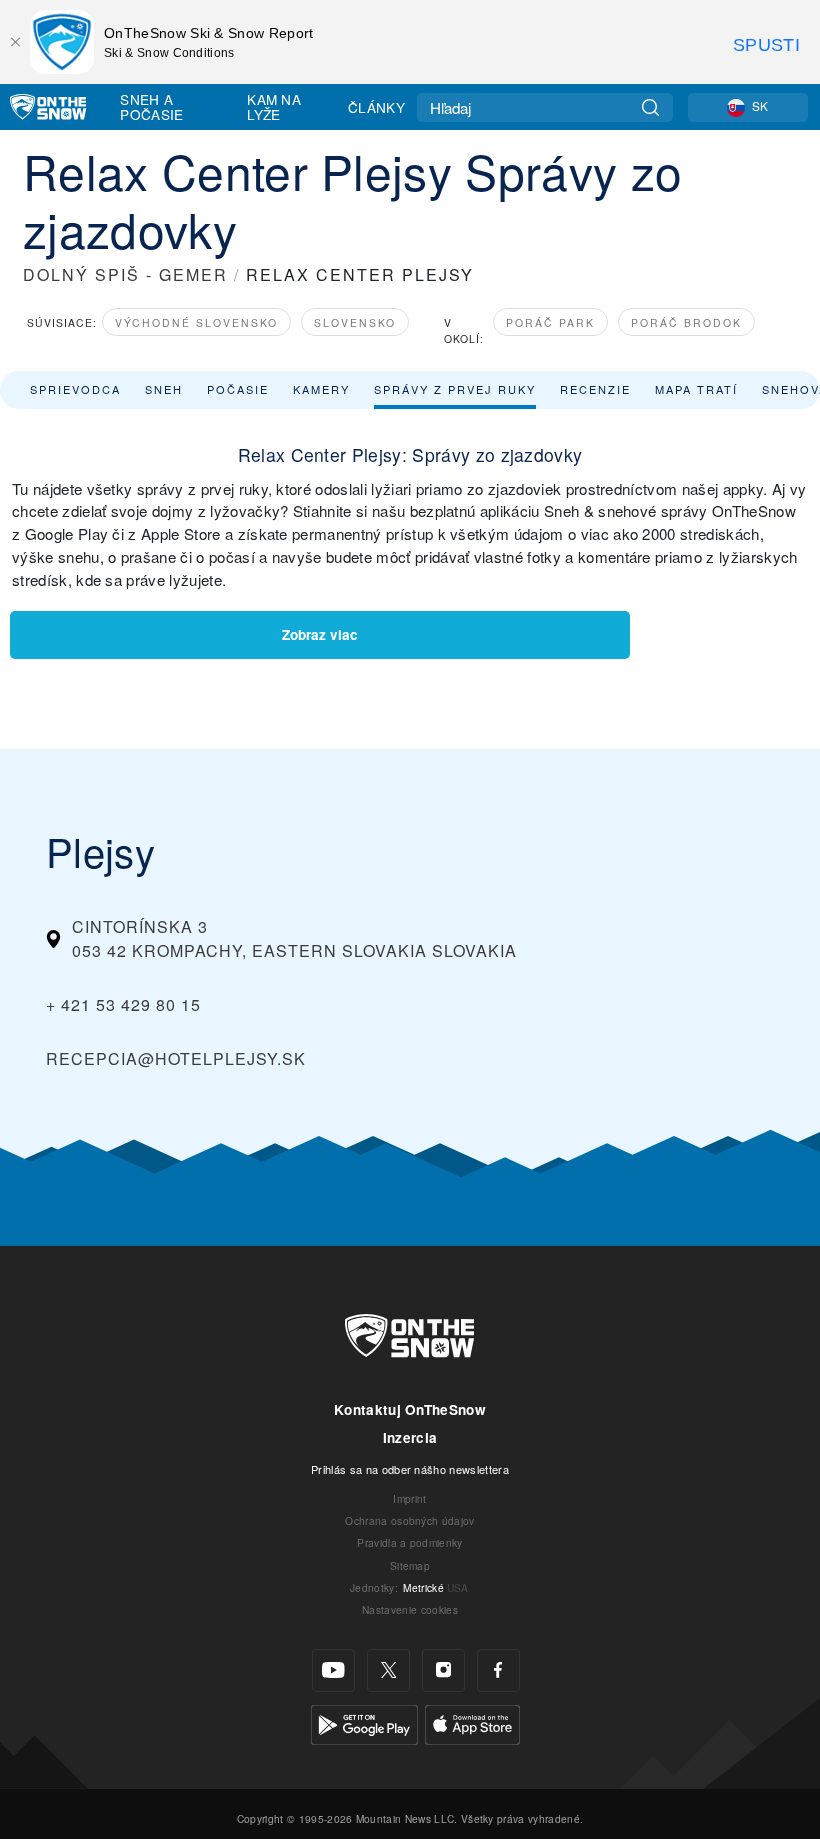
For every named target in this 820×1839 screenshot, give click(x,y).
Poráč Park (550, 322)
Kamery (321, 389)
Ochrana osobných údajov (409, 1520)
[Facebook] (498, 1670)
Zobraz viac (320, 634)
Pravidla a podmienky (409, 1542)
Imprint (409, 1498)
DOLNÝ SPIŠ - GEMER (125, 274)
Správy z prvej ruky (455, 389)
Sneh (164, 389)
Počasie (238, 389)
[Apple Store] (472, 1722)
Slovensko (355, 322)
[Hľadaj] (650, 107)
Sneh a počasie (151, 106)
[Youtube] (333, 1670)
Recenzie (595, 389)
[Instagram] (443, 1670)
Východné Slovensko (196, 322)
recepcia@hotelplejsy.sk (176, 1058)
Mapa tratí (696, 389)
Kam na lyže (274, 106)
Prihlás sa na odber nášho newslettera (410, 1469)
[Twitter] (388, 1670)
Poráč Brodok (686, 322)
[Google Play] (364, 1722)
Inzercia (410, 1437)
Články (376, 107)
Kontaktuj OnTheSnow (410, 1409)
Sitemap (410, 1565)
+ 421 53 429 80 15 (123, 1004)
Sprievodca (75, 389)
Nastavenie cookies (410, 1609)
